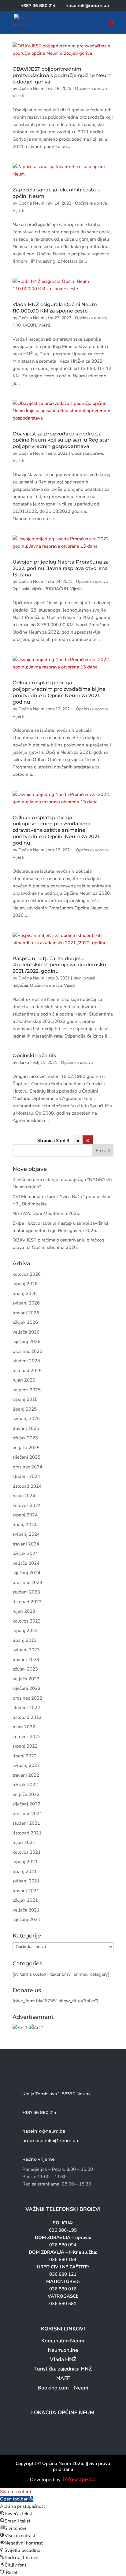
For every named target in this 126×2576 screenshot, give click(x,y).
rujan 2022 (24, 1727)
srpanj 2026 (25, 1284)
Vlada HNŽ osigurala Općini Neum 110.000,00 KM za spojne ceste (55, 308)
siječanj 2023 (26, 1688)
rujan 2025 (24, 1380)
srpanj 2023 (25, 1630)
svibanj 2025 (26, 1419)
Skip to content (16, 2492)
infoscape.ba (79, 2479)
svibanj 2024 (26, 1534)
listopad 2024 (27, 1486)
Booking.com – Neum (63, 2388)
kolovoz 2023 (27, 1621)
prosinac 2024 (27, 1467)
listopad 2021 (27, 1833)
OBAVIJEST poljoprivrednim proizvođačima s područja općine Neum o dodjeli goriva (62, 75)
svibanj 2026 (26, 1303)
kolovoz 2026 (27, 1274)
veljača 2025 (26, 1448)
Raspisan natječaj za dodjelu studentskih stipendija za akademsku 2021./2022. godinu (59, 965)
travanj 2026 (26, 1313)
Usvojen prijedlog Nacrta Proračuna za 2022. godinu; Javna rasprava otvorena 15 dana (61, 568)
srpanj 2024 (25, 1515)
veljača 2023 (26, 1679)
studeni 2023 (26, 1592)
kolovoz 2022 (27, 1737)
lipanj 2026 (25, 1294)
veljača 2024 (26, 1563)
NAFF (63, 2378)
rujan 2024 (24, 1496)
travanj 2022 (26, 1775)
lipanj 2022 (25, 1756)
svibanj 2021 (26, 1881)
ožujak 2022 (25, 1785)
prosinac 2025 (27, 1351)
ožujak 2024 (25, 1553)
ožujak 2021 (25, 1900)
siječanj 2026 (26, 1342)
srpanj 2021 (25, 1862)
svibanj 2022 (26, 1765)
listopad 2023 (27, 1602)
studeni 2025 (26, 1361)
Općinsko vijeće (27, 589)
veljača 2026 (26, 1332)
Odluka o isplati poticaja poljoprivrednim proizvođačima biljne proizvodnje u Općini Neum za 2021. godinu (59, 692)
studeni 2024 (26, 1476)
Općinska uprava (91, 89)
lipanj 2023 (25, 1640)
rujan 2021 (24, 1842)
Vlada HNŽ (63, 2359)
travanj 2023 (26, 1660)
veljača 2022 (26, 1794)
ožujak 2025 (25, 1438)
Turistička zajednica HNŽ (63, 2369)
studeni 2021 (26, 1823)
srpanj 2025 (25, 1399)
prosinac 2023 (27, 1582)
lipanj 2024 (25, 1525)
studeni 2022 (26, 1708)
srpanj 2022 (25, 1746)
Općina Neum (31, 89)
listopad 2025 (27, 1371)
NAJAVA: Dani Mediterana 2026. (46, 1213)
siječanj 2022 (26, 1804)
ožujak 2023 (25, 1669)
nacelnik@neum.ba (44, 2131)
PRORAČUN (24, 325)
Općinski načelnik (34, 1055)
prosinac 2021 (27, 1814)
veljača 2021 (26, 1910)
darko (24, 1062)
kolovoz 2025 (27, 1390)
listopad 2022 (27, 1717)
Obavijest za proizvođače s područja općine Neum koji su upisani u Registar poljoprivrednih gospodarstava (61, 440)
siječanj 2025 (26, 1457)
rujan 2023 (24, 1611)
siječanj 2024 (26, 1573)
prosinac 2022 (27, 1698)
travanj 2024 (26, 1544)
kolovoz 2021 (27, 1852)
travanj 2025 (26, 1428)
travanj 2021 (26, 1891)
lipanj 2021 (25, 1871)
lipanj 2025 (25, 1409)
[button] (17, 2499)
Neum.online (63, 2350)
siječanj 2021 (26, 1919)
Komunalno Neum (63, 2341)
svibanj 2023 (26, 1650)
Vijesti (18, 96)
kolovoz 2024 (27, 1505)
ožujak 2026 (25, 1322)
